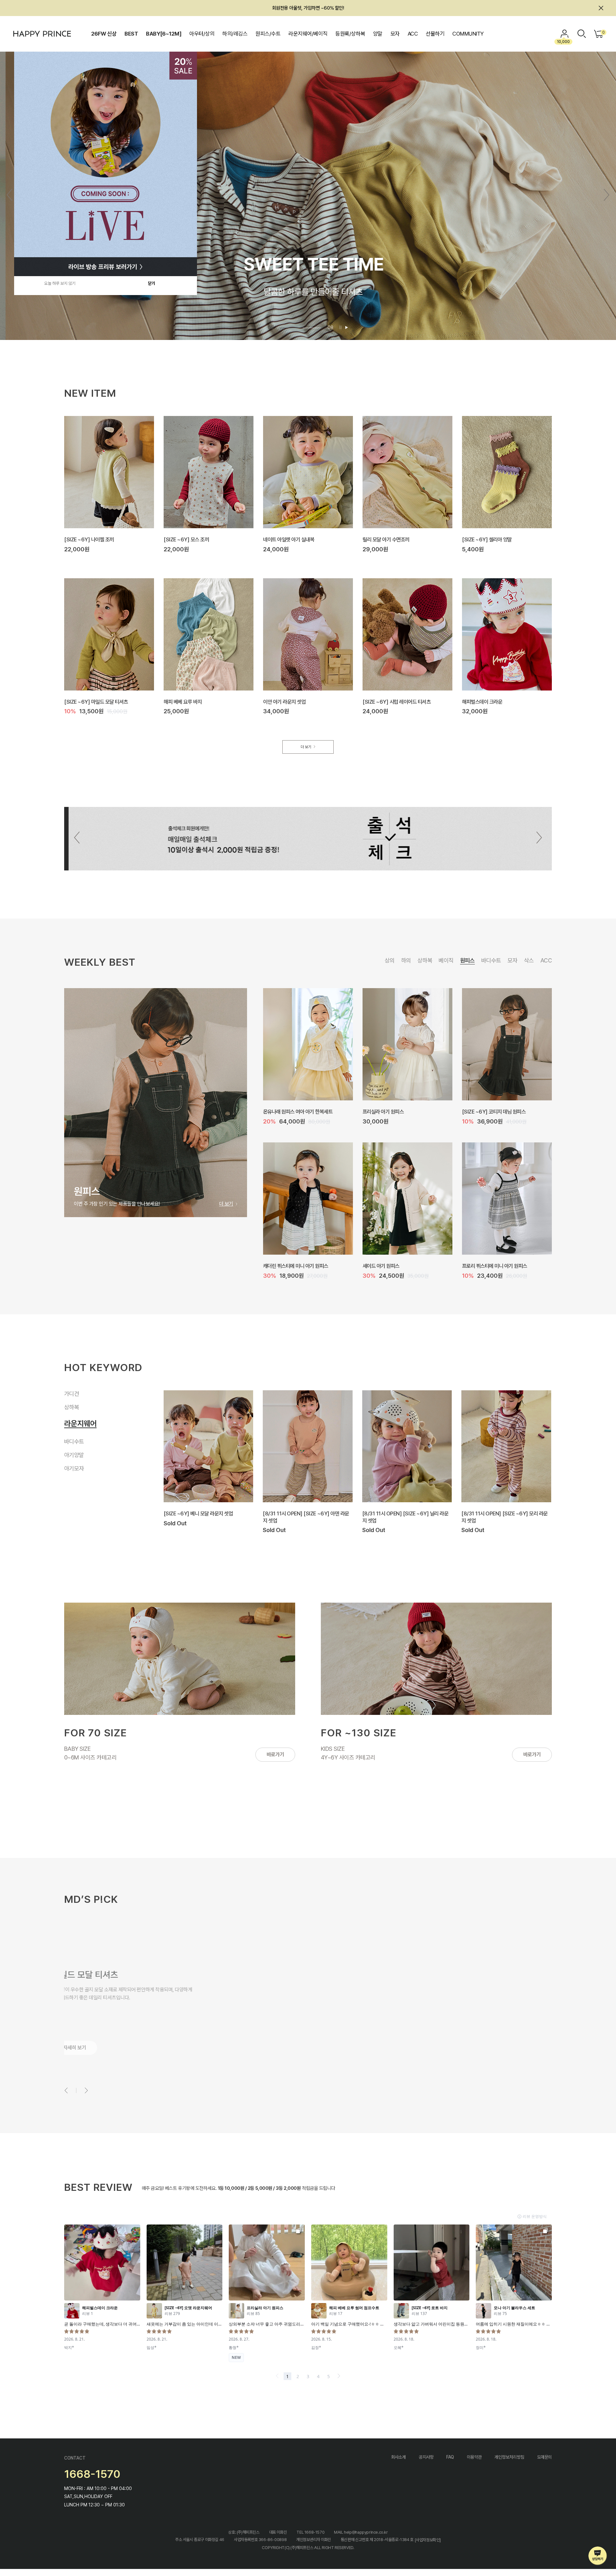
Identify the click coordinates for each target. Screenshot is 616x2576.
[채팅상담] (598, 2556)
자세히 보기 (87, 2048)
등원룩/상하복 (350, 34)
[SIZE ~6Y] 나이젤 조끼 (89, 539)
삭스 (529, 960)
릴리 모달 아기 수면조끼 (386, 539)
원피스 (467, 960)
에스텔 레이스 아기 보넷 (485, 1266)
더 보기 (306, 747)
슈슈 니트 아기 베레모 (384, 1112)
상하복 (425, 960)
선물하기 (435, 34)
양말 (378, 34)
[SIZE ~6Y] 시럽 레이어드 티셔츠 (397, 701)
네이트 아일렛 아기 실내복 (289, 539)
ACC (413, 34)
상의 (390, 960)
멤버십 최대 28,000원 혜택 (308, 8)
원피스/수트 (268, 34)
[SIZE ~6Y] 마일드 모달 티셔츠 (96, 701)
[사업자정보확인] (428, 2540)
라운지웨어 (77, 1421)
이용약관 (474, 2457)
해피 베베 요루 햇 (280, 1266)
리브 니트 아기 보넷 (481, 1112)
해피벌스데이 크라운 (482, 701)
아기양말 (74, 1448)
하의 (406, 960)
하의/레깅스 (235, 34)
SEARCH (582, 34)
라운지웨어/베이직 (308, 34)
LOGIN (565, 34)
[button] (607, 195)
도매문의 (544, 2457)
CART (603, 32)
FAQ (450, 2457)
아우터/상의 (202, 34)
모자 (395, 34)
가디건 (72, 1394)
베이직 (446, 960)
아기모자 (77, 1464)
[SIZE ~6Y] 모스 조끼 (186, 539)
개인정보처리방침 (509, 2457)
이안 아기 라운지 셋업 (284, 701)
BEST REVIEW (98, 2187)
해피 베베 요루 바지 (183, 701)
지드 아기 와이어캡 (381, 1266)
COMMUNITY (468, 34)
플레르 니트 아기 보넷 (284, 1112)
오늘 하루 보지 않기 (60, 283)
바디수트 (491, 960)
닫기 (151, 283)
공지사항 (426, 2457)
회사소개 (398, 2457)
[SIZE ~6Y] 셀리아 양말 (487, 539)
